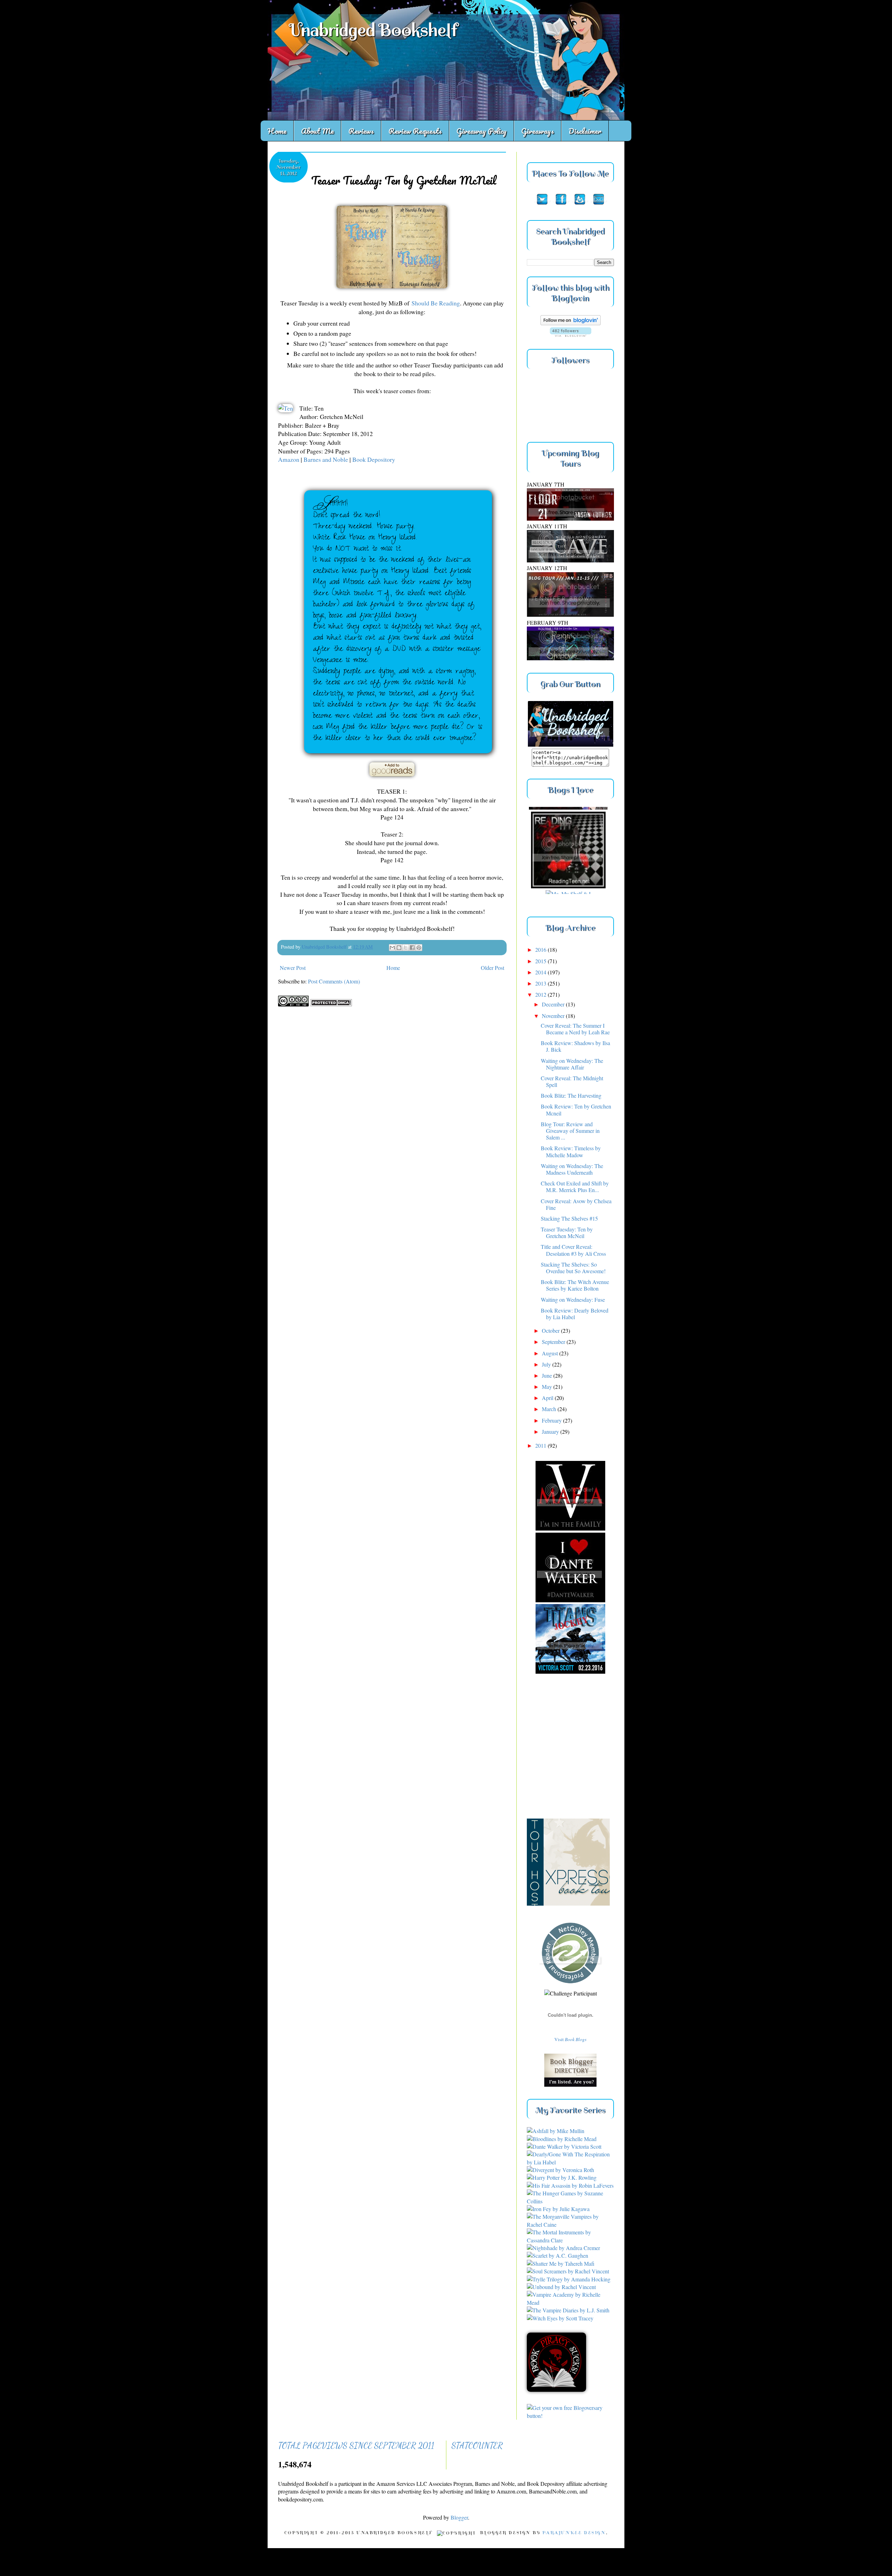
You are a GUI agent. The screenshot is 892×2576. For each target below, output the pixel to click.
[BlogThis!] (399, 948)
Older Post (493, 968)
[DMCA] (331, 1004)
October (551, 1330)
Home (277, 131)
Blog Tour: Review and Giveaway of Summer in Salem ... (570, 1131)
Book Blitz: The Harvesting (571, 1095)
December (554, 1004)
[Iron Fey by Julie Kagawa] (558, 2209)
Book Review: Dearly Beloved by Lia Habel (575, 1314)
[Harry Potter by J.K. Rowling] (562, 2177)
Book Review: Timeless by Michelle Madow (571, 1151)
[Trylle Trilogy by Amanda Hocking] (569, 2279)
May (548, 1387)
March (550, 1409)
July (547, 1364)
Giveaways (538, 131)
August (551, 1353)
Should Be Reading (436, 303)
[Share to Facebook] (412, 948)
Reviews (361, 131)
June (548, 1375)
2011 (541, 1445)
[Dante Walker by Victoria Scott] (564, 2146)
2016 (541, 950)
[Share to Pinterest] (419, 948)
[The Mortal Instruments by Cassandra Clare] (570, 2240)
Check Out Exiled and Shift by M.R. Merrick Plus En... (575, 1186)
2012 (541, 994)
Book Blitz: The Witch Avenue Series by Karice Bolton (575, 1285)
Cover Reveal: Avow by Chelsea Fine (576, 1204)
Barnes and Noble (326, 459)
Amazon (289, 459)
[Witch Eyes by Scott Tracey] (560, 2318)
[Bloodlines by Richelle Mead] (562, 2139)
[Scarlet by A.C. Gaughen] (557, 2255)
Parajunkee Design (574, 2533)
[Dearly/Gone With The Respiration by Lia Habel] (570, 2162)
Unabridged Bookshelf (373, 30)
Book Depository (374, 459)
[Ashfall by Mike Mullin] (556, 2131)
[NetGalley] (570, 1985)
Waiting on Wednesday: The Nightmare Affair (572, 1064)
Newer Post (293, 968)
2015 (541, 961)
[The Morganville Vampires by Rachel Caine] (570, 2224)
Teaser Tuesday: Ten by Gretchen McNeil (567, 1232)
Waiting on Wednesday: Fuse (573, 1299)
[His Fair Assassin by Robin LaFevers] (570, 2185)
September (554, 1342)
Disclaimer (585, 131)
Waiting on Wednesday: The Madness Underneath (572, 1169)
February (552, 1420)
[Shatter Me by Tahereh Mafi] (561, 2263)
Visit (570, 2039)
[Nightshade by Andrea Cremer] (563, 2248)
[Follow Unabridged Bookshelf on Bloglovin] (571, 323)
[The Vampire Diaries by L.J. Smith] (568, 2310)
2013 (541, 983)
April (548, 1398)
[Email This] (392, 948)
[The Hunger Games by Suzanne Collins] (570, 2201)
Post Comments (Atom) (334, 981)
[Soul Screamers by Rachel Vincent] (568, 2271)
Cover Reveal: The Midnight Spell (572, 1081)
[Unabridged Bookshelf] (571, 744)
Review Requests (415, 131)
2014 (541, 972)
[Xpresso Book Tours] (576, 1828)
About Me (317, 131)
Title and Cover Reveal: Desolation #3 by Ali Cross (573, 1250)
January (551, 1431)
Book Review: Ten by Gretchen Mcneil (576, 1110)
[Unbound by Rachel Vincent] (561, 2287)
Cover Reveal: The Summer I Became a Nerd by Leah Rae (575, 1029)
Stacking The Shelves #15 (569, 1218)
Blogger (459, 2517)
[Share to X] (406, 948)
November (554, 1016)
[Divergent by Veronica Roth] (560, 2170)
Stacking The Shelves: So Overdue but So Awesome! (573, 1268)
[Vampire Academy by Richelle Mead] (570, 2302)
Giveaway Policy (482, 131)
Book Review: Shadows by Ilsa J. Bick (575, 1046)
